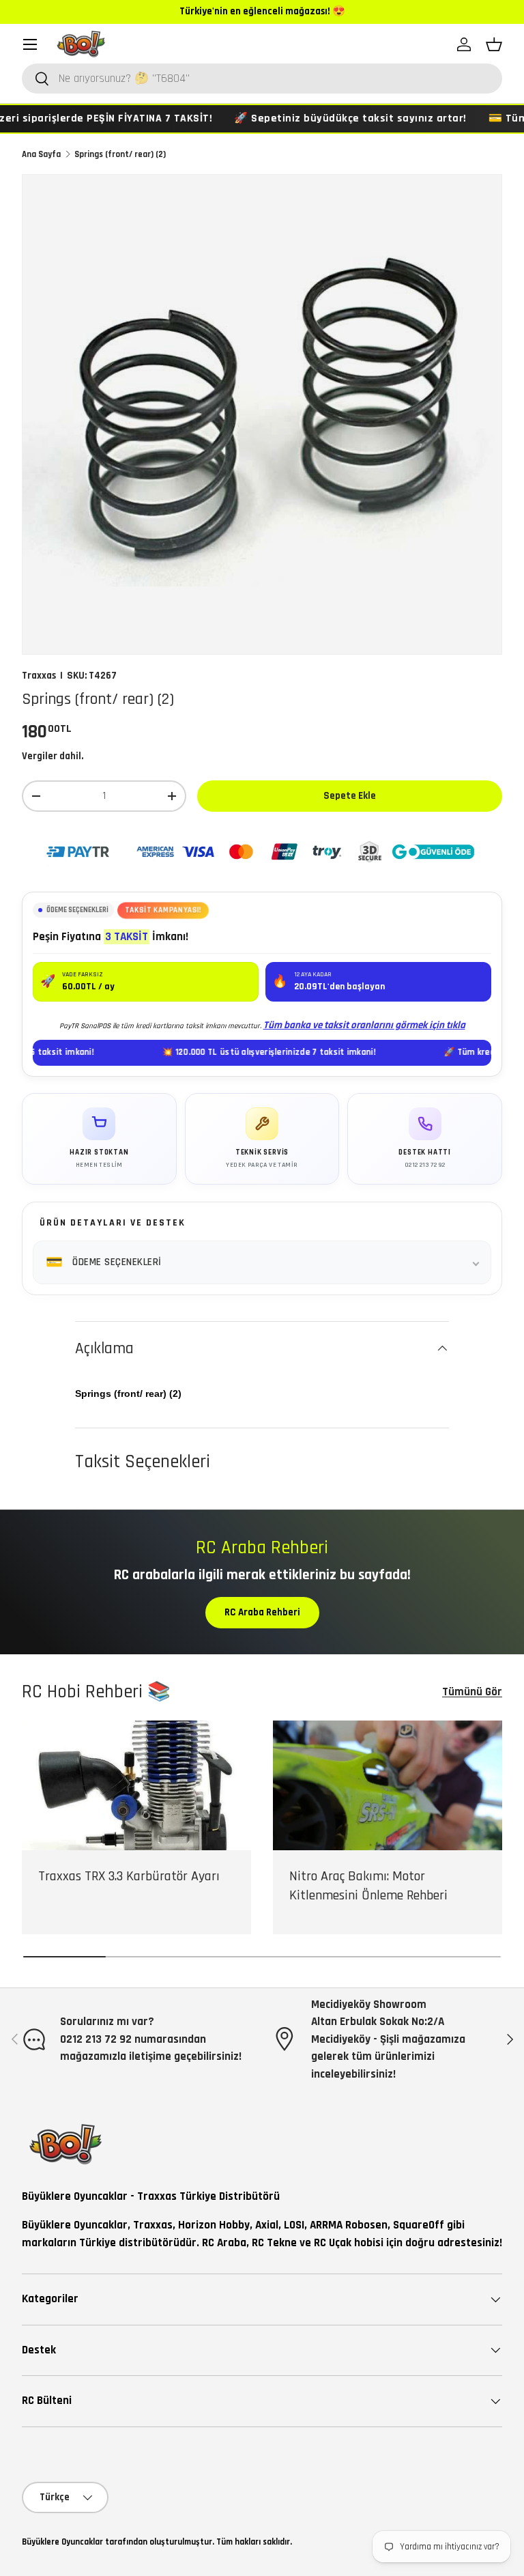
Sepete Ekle (350, 796)
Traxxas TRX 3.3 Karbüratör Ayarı (129, 1876)
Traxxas (39, 676)
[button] (494, 44)
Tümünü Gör (472, 1692)
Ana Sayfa (41, 154)
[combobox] (262, 79)
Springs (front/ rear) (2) (120, 154)
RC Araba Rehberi (262, 1612)
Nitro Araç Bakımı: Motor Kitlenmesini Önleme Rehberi (368, 1886)
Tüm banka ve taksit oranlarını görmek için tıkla (364, 1025)
